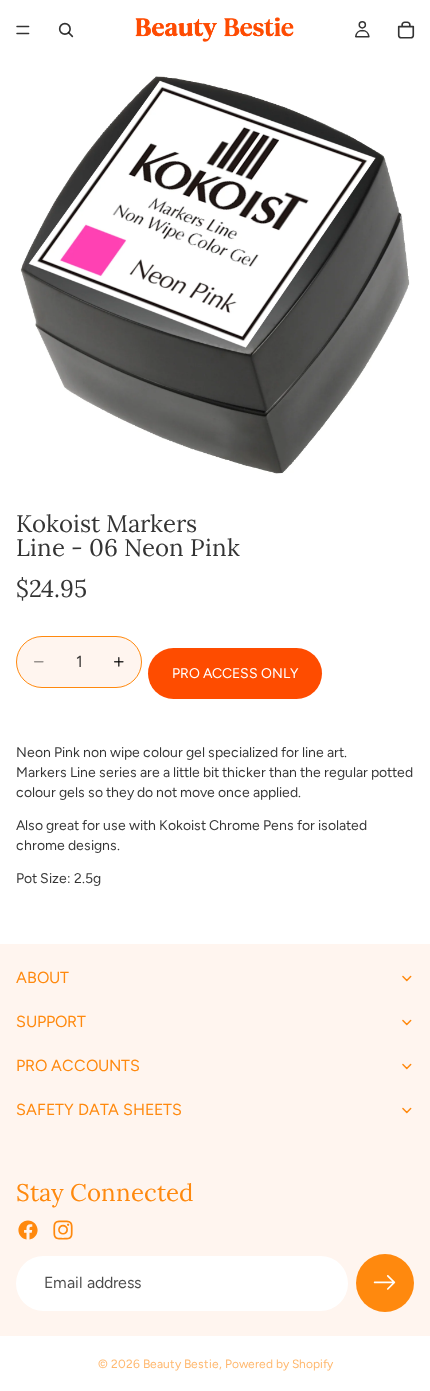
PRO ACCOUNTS (78, 1065)
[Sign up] (385, 1283)
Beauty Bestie (181, 1364)
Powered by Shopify (279, 1364)
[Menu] (23, 30)
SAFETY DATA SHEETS (99, 1109)
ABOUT (42, 977)
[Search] (66, 30)
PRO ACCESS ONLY (235, 673)
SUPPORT (51, 1021)
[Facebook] (28, 1230)
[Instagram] (63, 1230)
